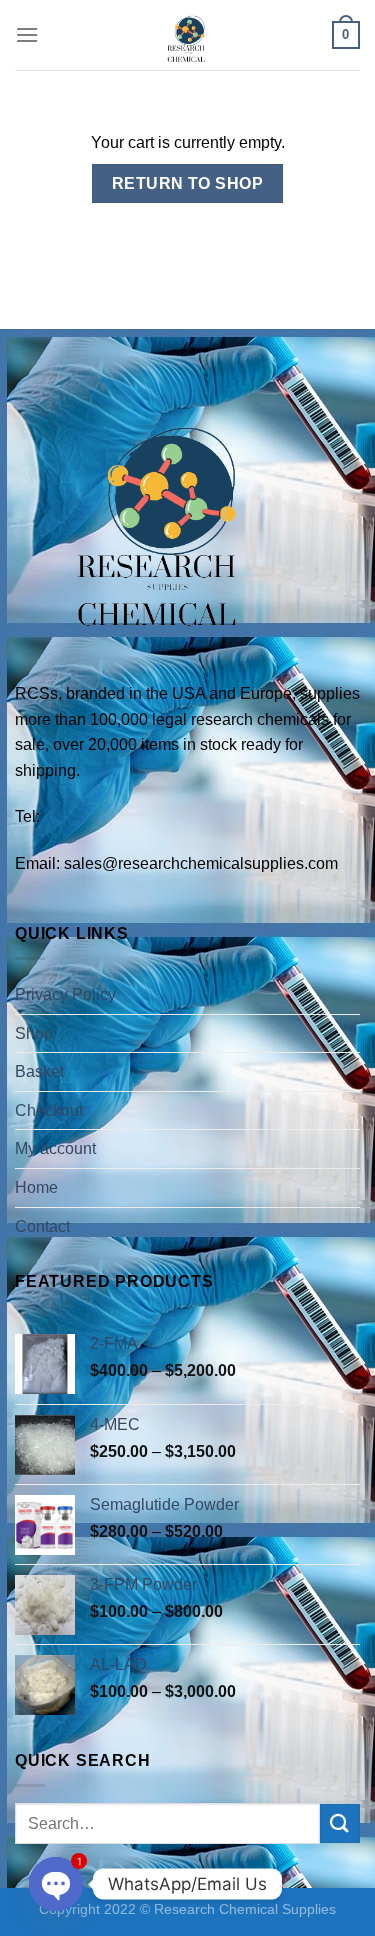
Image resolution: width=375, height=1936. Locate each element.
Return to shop (188, 183)
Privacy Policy (65, 994)
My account (55, 1148)
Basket (39, 1071)
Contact (42, 1226)
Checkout (49, 1110)
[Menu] (27, 34)
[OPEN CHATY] (56, 1884)
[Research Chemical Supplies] (188, 35)
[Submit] (340, 1823)
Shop (34, 1033)
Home (36, 1187)
